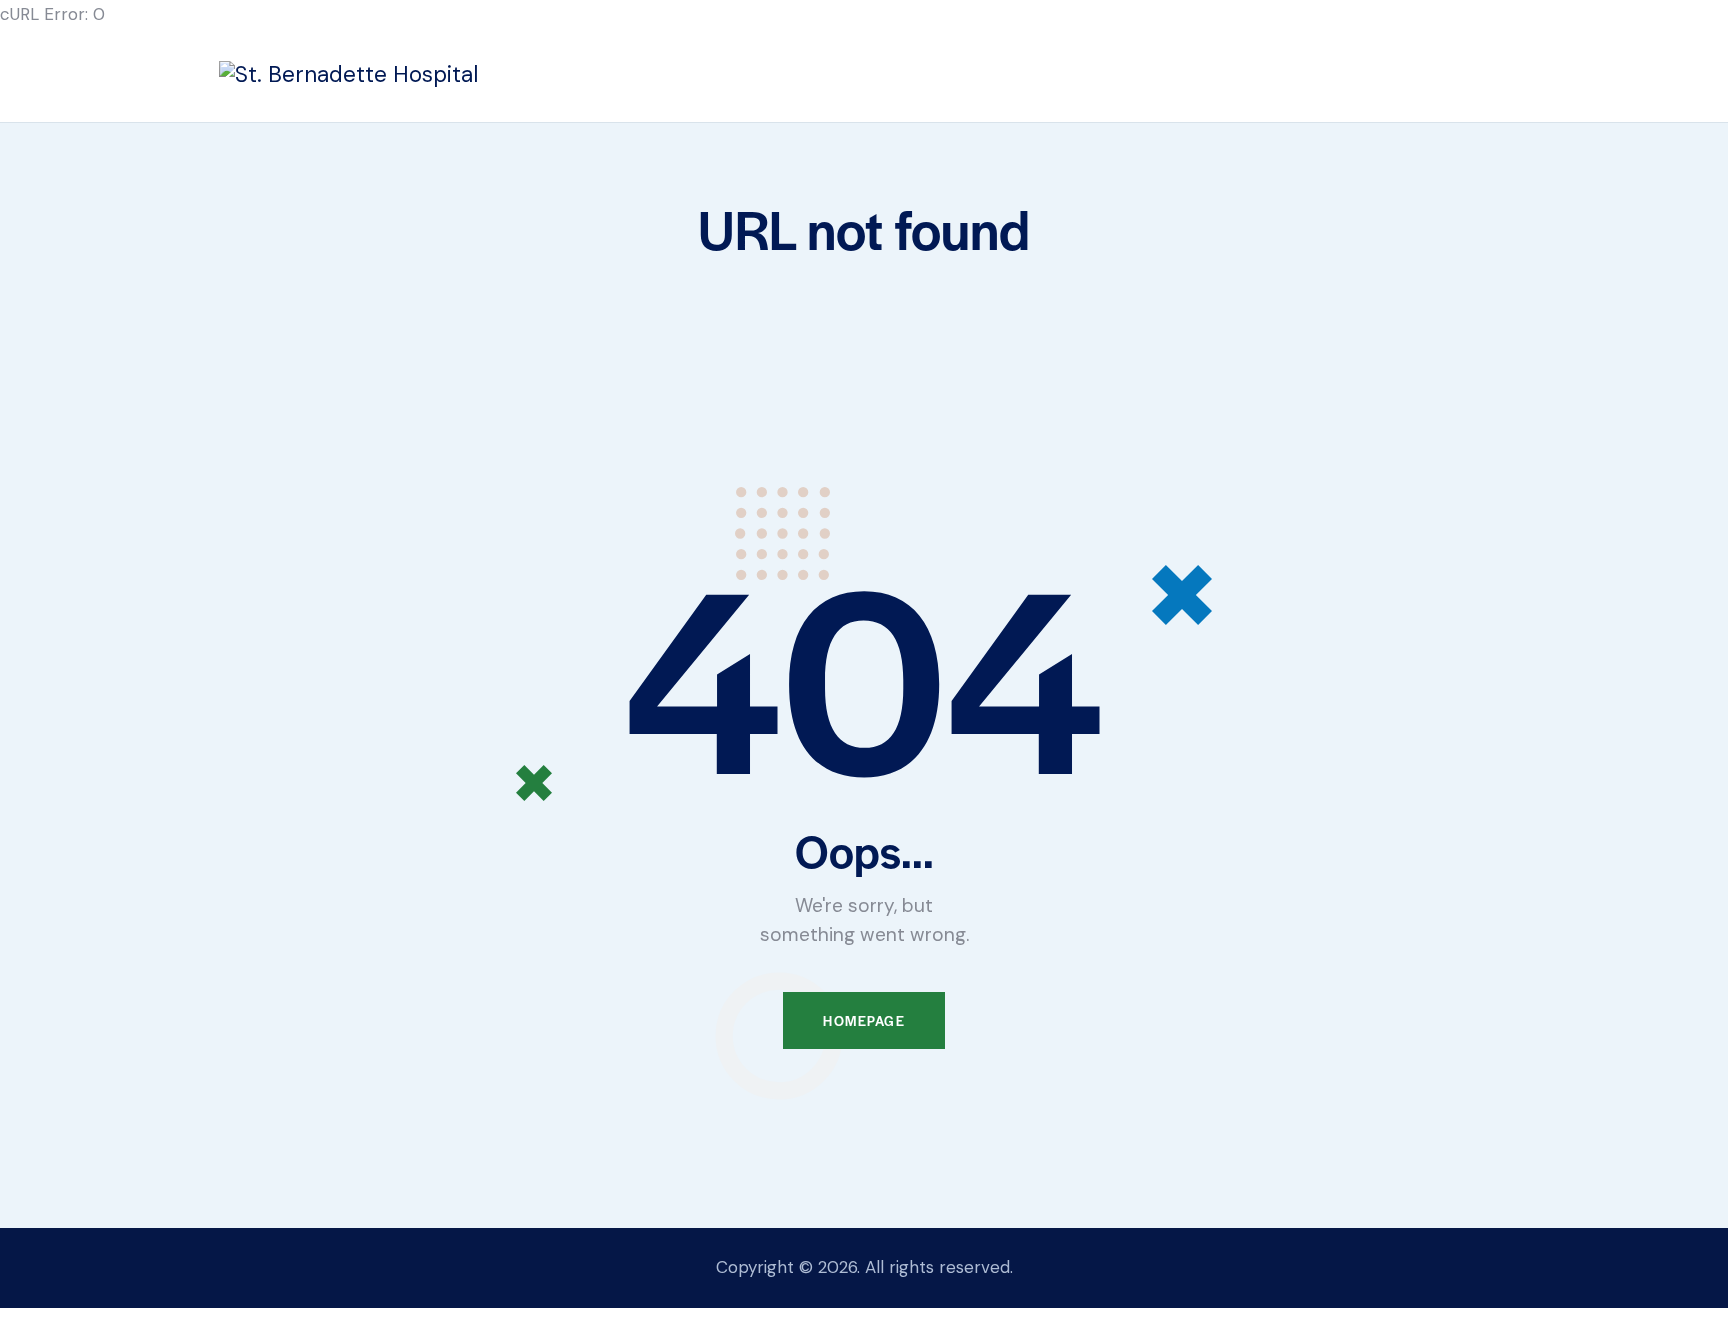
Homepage (864, 1020)
